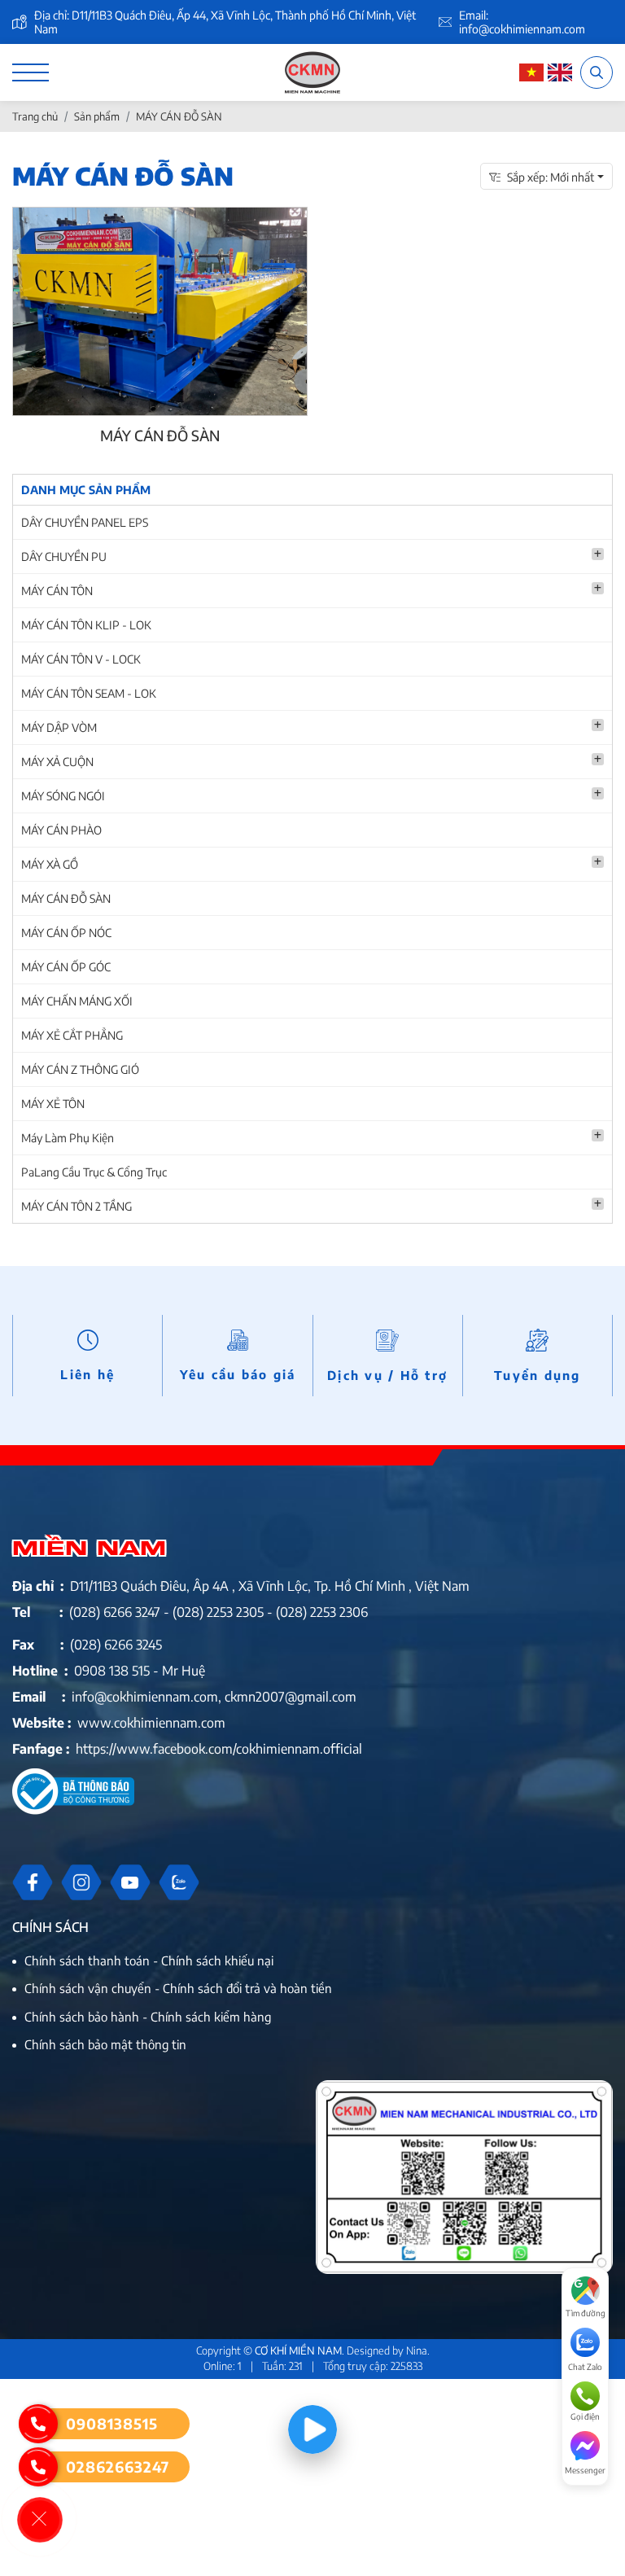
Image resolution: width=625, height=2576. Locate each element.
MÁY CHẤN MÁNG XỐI (77, 1001)
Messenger (585, 2470)
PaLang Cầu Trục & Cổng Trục (94, 1172)
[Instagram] (81, 1882)
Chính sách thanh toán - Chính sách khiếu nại (149, 1960)
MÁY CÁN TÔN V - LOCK (81, 659)
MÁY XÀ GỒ (50, 864)
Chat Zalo (585, 2367)
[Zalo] (179, 1882)
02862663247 (118, 2466)
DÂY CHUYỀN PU (64, 556)
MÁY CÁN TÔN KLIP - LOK (86, 625)
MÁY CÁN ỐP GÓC (66, 967)
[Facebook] (33, 1882)
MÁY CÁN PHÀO (61, 830)
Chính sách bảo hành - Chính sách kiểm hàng (148, 2017)
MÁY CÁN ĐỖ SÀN (66, 898)
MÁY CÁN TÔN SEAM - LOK (89, 693)
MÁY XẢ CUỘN (57, 762)
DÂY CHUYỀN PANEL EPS (85, 522)
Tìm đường (586, 2313)
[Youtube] (130, 1882)
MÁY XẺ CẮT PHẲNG (72, 1035)
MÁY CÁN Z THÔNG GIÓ (80, 1069)
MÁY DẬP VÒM (59, 727)
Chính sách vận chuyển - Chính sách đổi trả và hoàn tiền (178, 1988)
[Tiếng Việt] (531, 73)
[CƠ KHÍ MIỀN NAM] (313, 72)
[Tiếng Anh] (560, 73)
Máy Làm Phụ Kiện (68, 1138)
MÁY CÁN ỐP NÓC (66, 933)
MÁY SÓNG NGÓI (63, 796)
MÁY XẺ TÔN (53, 1104)
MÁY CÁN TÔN (57, 591)
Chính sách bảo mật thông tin (105, 2044)
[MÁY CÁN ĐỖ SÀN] (160, 311)
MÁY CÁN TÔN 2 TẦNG (76, 1206)
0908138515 (112, 2423)
